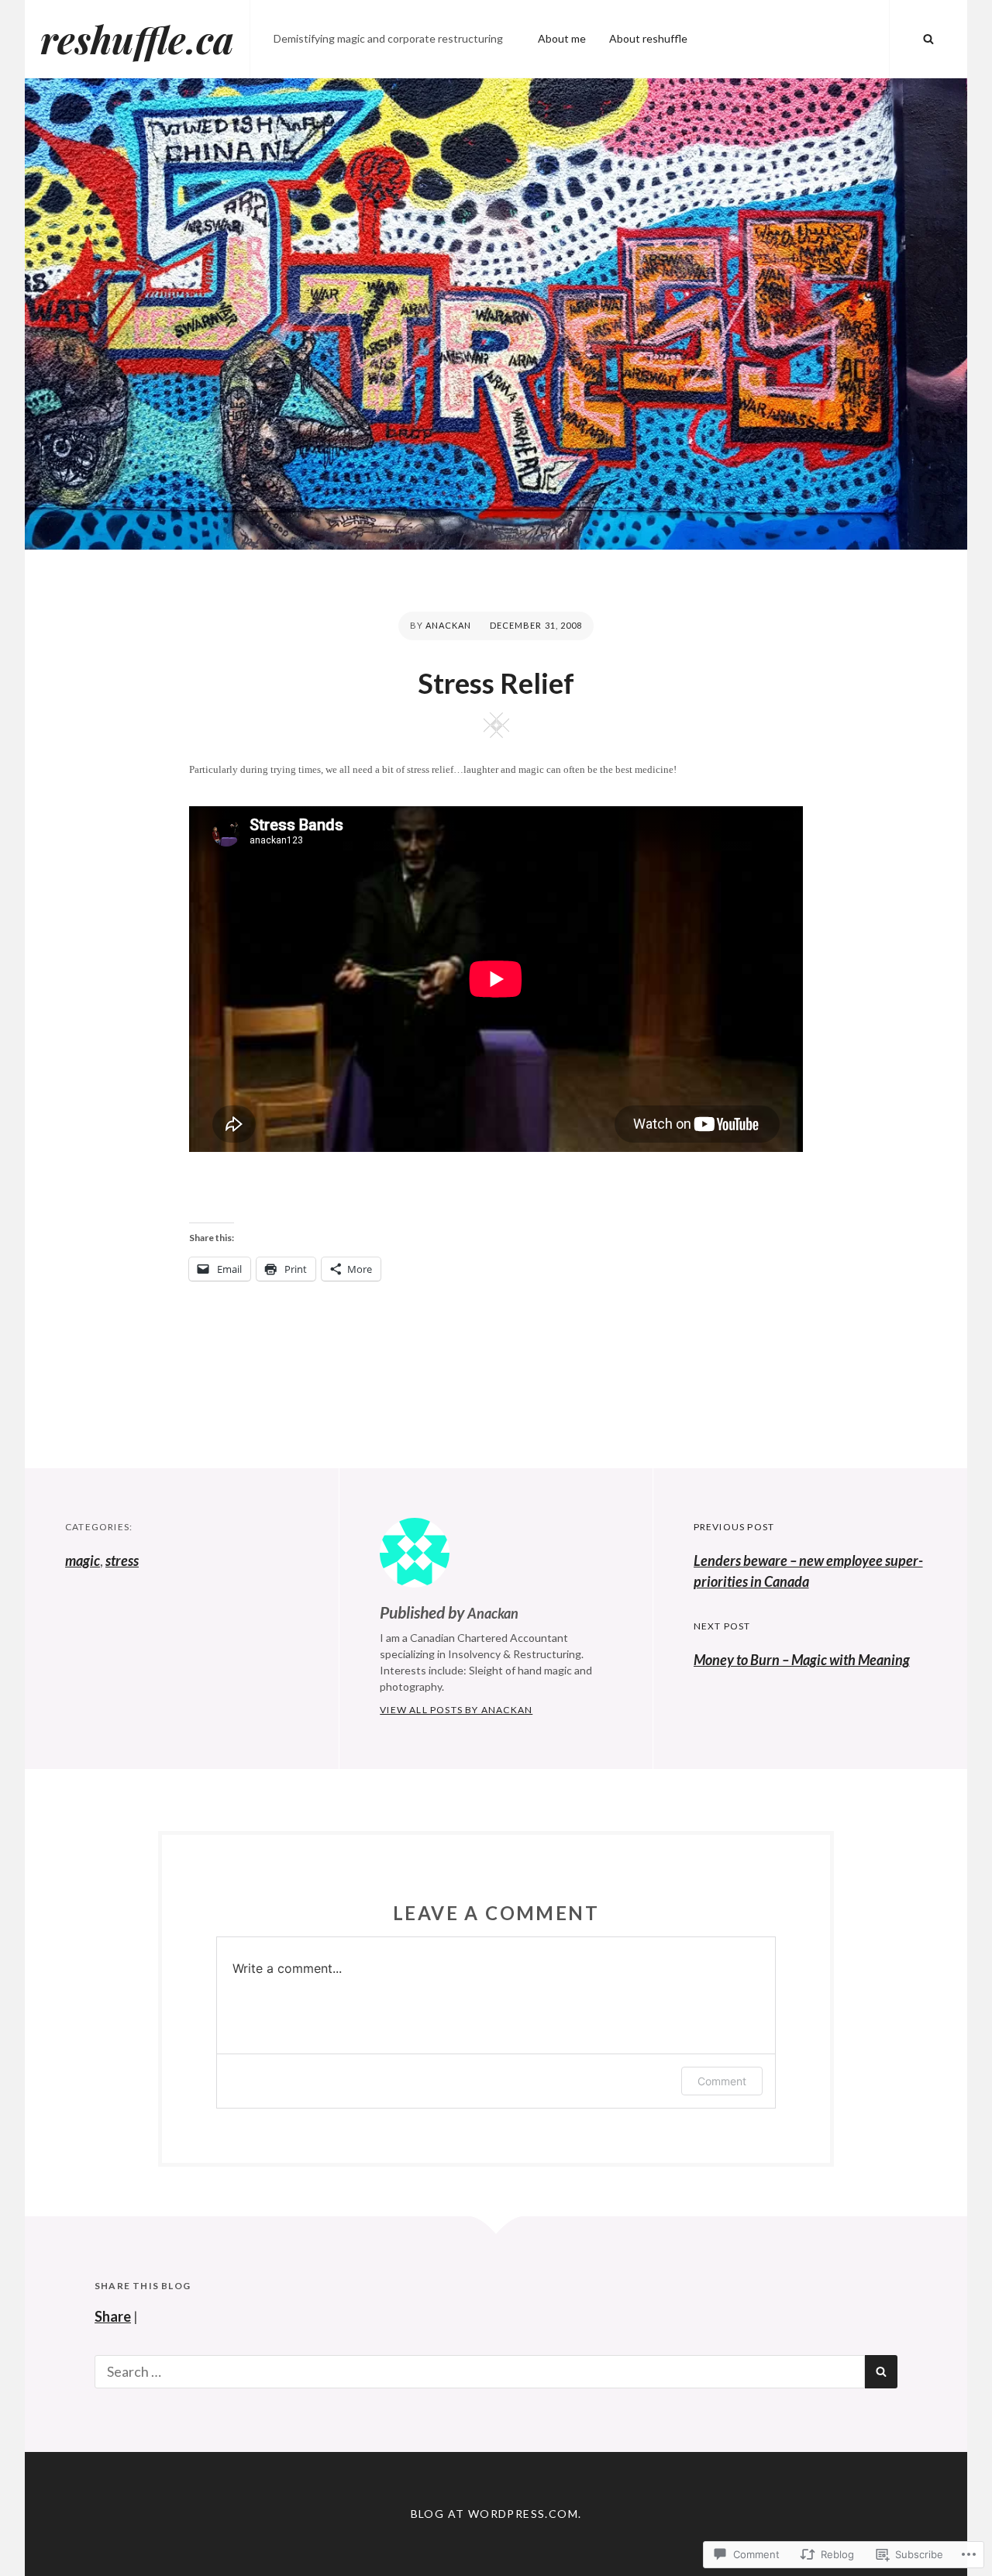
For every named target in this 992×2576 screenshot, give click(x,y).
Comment (722, 2081)
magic (83, 1560)
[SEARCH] (928, 39)
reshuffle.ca (137, 39)
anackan (449, 625)
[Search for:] (480, 2371)
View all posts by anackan (456, 1710)
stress (122, 1560)
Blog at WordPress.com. (496, 2514)
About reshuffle (648, 38)
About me (562, 38)
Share (113, 2316)
